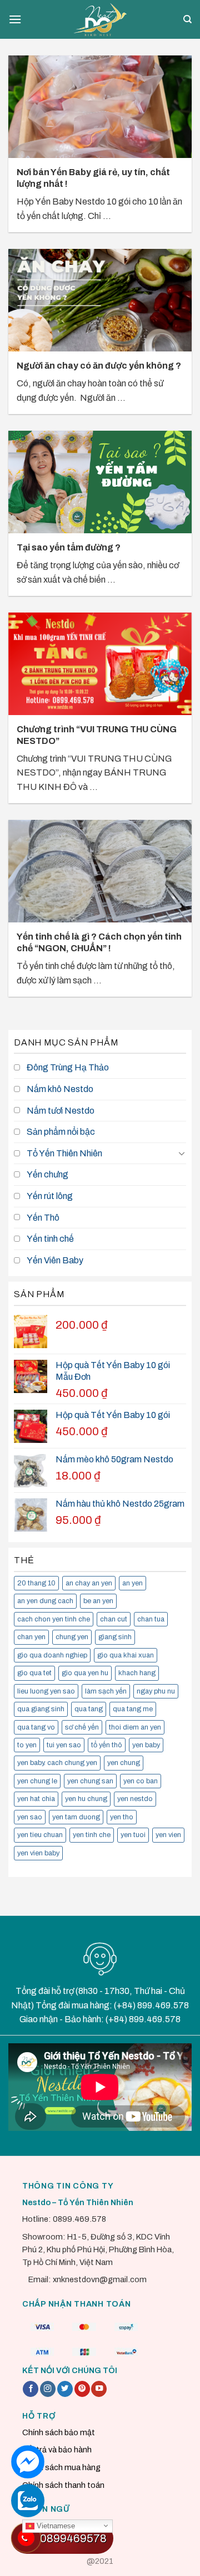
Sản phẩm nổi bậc (61, 1132)
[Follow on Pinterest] (82, 2389)
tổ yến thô (107, 1745)
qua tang (89, 1709)
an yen (132, 1583)
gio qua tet (34, 1673)
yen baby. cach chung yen (57, 1763)
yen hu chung (86, 1799)
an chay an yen (89, 1583)
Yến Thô (43, 1218)
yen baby (146, 1745)
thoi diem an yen (135, 1727)
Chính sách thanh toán (63, 2485)
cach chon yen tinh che (54, 1619)
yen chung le (37, 1781)
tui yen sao (64, 1745)
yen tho (122, 1817)
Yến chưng (47, 1174)
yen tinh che (92, 1835)
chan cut (114, 1619)
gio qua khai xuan (126, 1655)
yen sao (30, 1817)
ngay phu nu (156, 1691)
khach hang (137, 1673)
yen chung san (90, 1781)
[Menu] (15, 19)
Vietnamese (55, 2525)
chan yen (31, 1637)
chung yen (72, 1637)
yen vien (168, 1835)
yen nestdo (135, 1799)
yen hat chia (36, 1799)
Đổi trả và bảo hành (57, 2450)
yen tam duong (76, 1817)
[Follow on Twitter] (65, 2389)
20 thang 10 (36, 1583)
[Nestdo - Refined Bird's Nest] (100, 19)
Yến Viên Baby (55, 1260)
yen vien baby (38, 1853)
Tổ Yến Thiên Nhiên (64, 1153)
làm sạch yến (106, 1691)
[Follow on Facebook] (31, 2389)
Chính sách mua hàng (61, 2467)
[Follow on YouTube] (99, 2389)
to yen (27, 1745)
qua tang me (133, 1709)
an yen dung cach (45, 1601)
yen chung (124, 1763)
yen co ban (141, 1781)
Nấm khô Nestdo (60, 1089)
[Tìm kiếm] (187, 19)
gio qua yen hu (85, 1673)
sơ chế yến (82, 1727)
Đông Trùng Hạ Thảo (68, 1067)
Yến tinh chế (50, 1239)
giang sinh (115, 1637)
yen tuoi (133, 1835)
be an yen (98, 1601)
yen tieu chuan (40, 1835)
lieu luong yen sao (46, 1691)
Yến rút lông (50, 1196)
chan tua (151, 1619)
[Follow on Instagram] (48, 2389)
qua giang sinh (41, 1709)
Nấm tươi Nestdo (61, 1111)
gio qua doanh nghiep (52, 1655)
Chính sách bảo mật (59, 2432)
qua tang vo (36, 1727)
